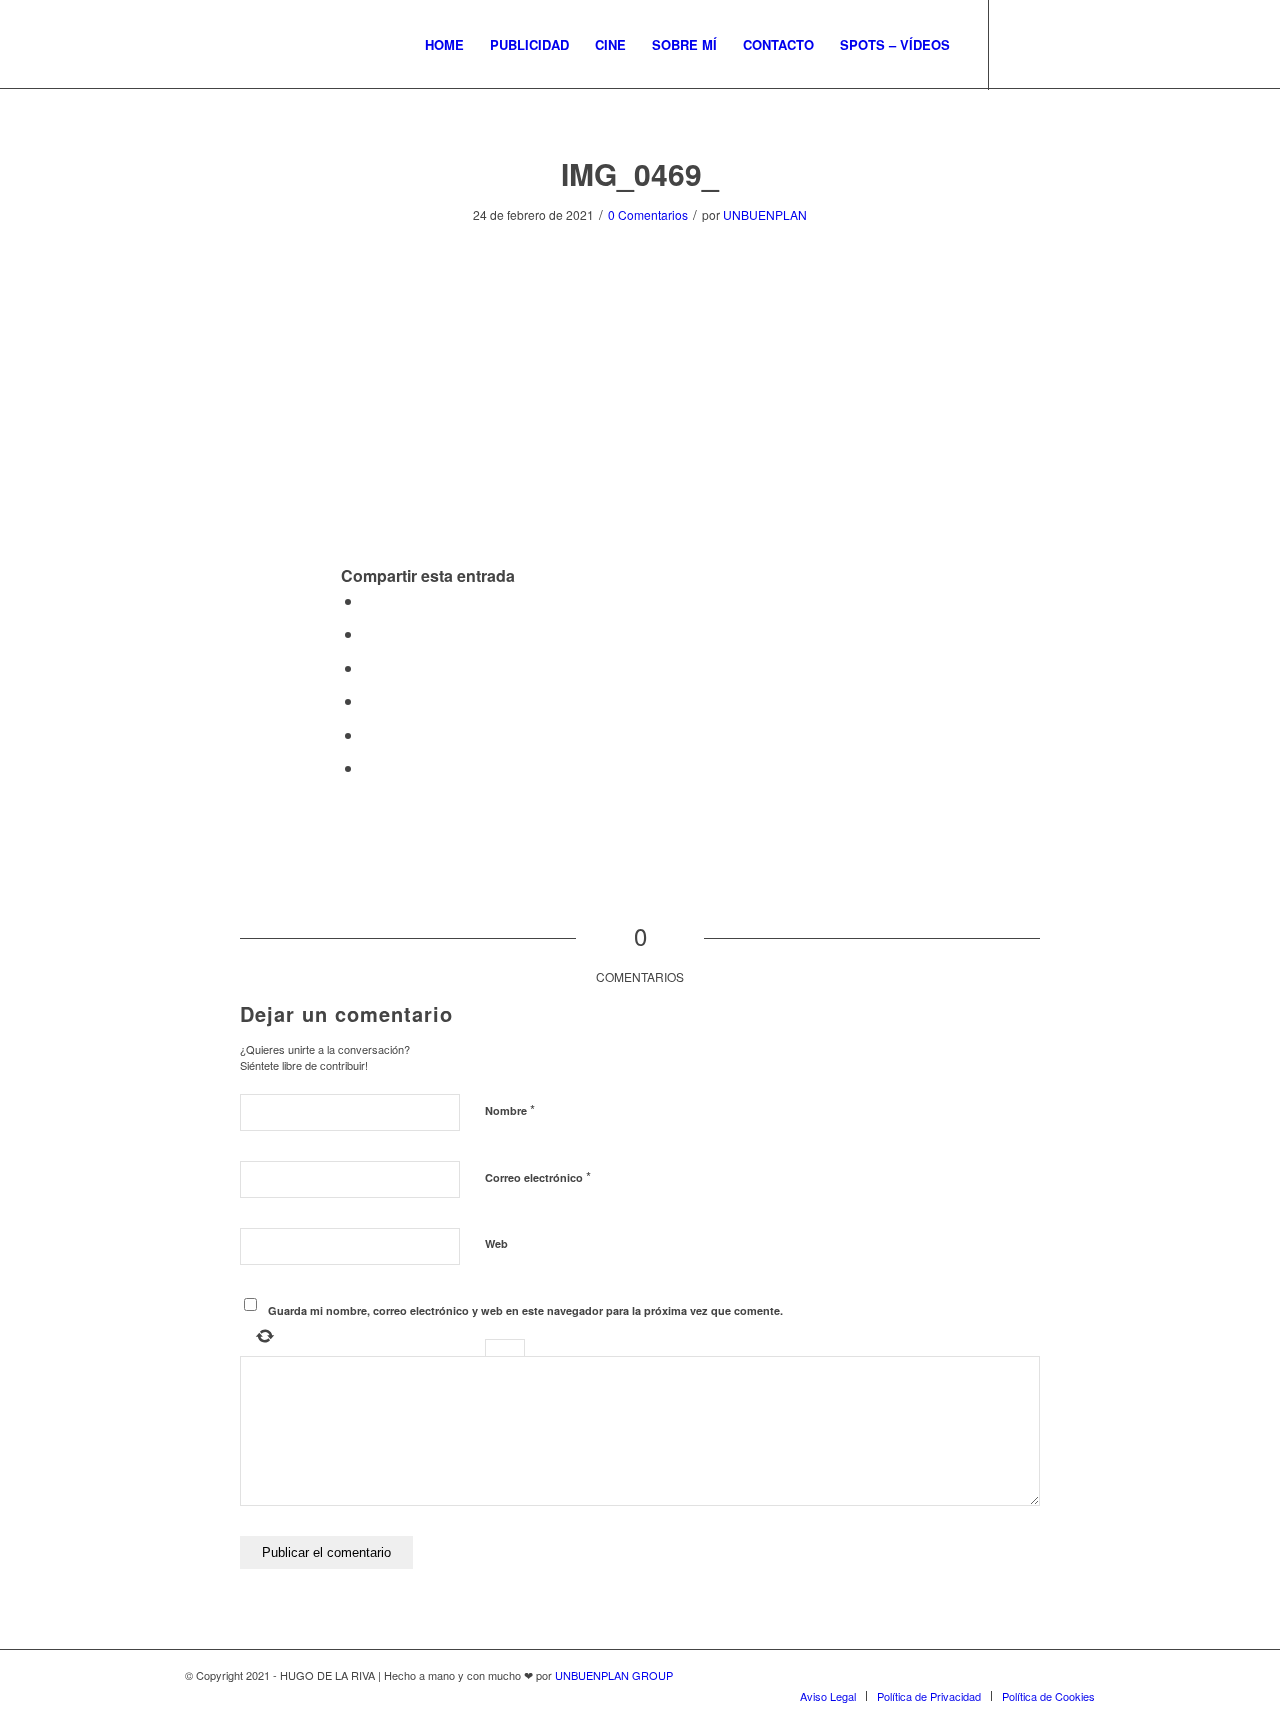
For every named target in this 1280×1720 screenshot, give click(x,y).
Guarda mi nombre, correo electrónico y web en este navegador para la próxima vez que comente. (525, 1310)
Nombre (510, 1109)
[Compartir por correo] (369, 767)
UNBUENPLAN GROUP (614, 1675)
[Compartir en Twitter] (369, 633)
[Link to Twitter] (1020, 44)
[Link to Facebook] (1050, 44)
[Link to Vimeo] (1080, 44)
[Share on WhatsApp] (369, 667)
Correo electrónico (538, 1176)
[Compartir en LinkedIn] (369, 700)
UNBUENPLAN (765, 214)
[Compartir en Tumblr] (369, 734)
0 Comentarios (648, 214)
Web (496, 1243)
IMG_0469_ (640, 173)
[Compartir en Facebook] (369, 600)
